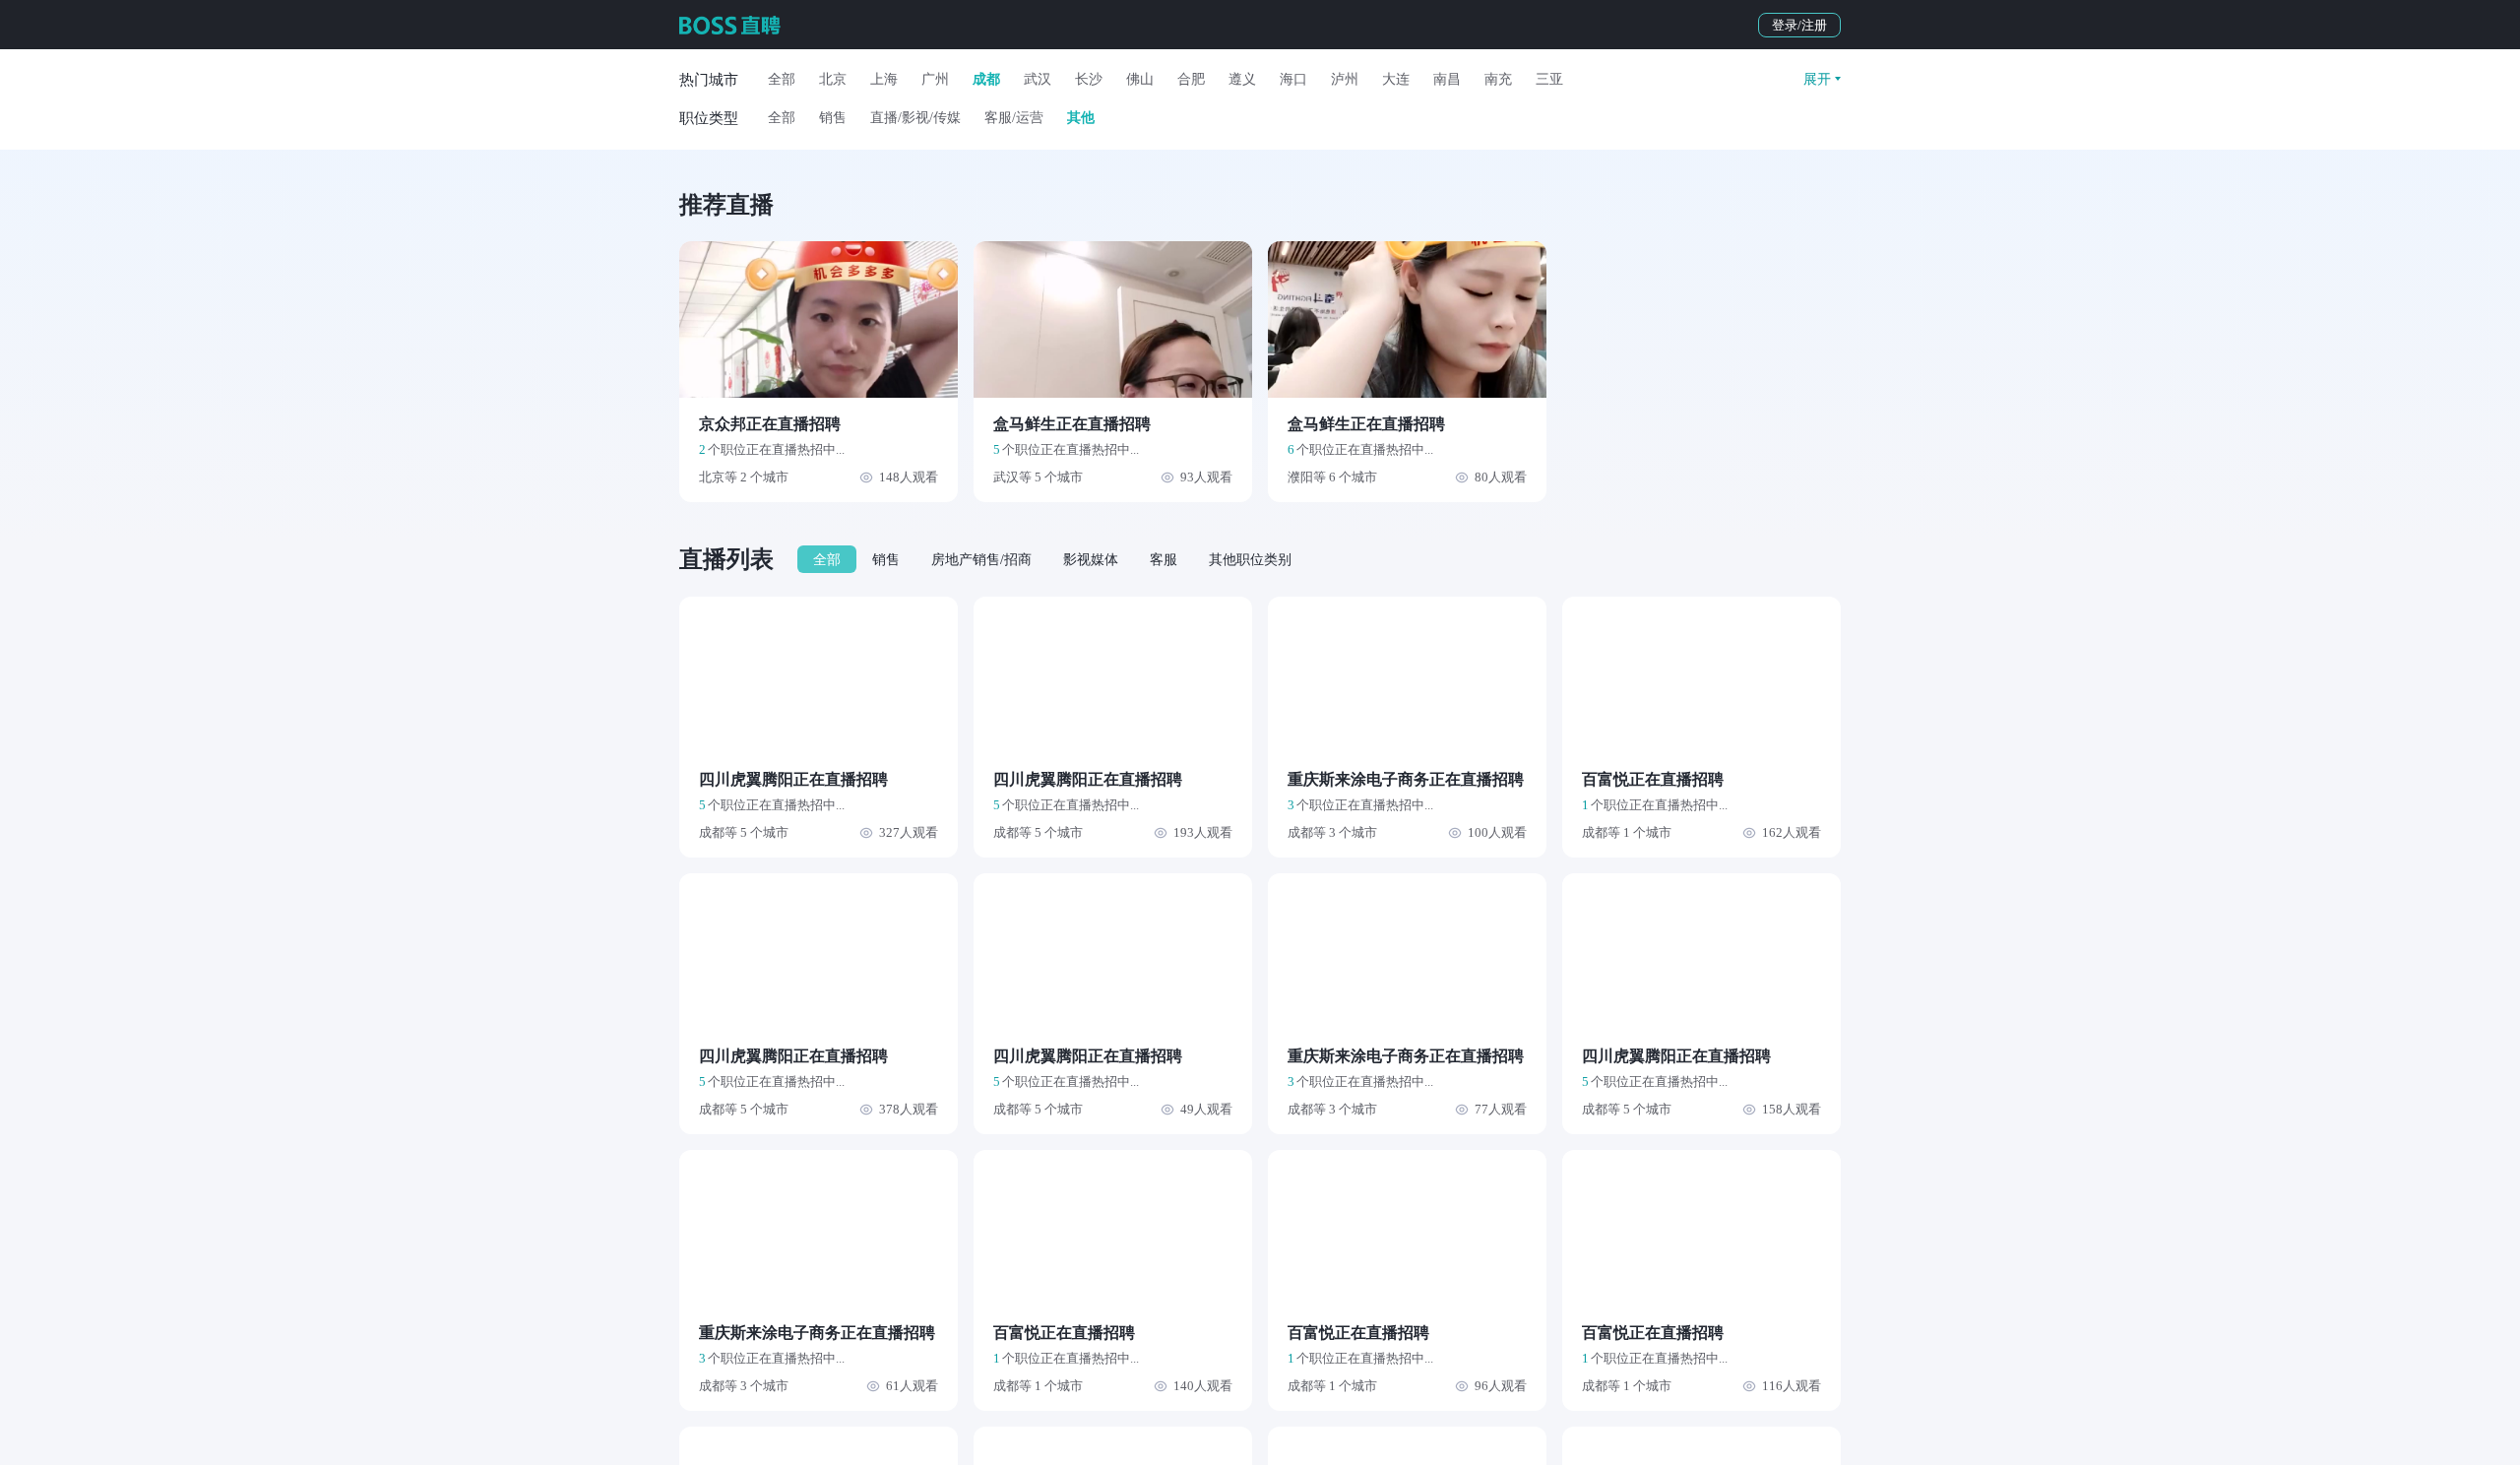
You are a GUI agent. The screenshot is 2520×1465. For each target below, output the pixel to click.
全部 (782, 79)
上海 (884, 79)
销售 (833, 118)
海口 (1293, 79)
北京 (833, 79)
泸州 (1345, 79)
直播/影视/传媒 (915, 118)
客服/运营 (1014, 118)
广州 (935, 79)
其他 (1081, 118)
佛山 (1140, 79)
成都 (986, 79)
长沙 (1089, 79)
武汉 (1038, 79)
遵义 (1242, 79)
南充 (1498, 79)
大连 (1396, 79)
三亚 (1549, 79)
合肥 (1191, 79)
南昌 (1447, 79)
